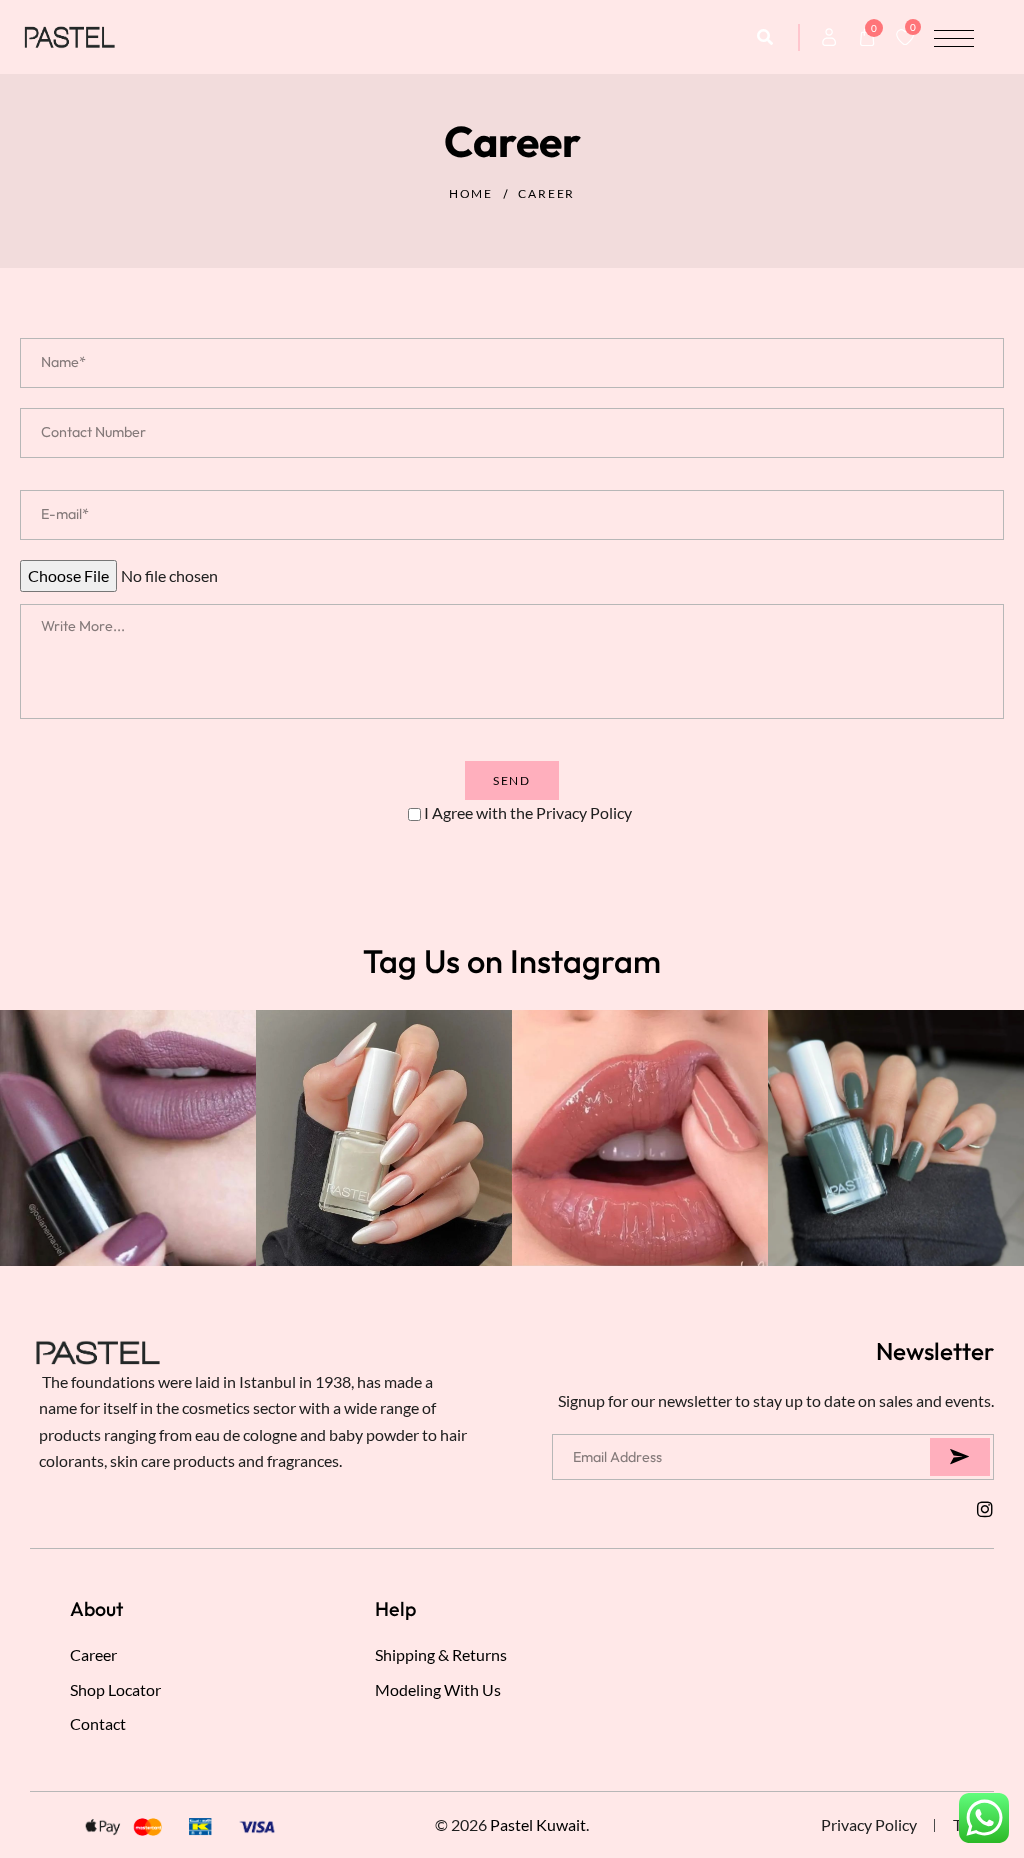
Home (471, 193)
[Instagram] (985, 1509)
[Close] (292, 1716)
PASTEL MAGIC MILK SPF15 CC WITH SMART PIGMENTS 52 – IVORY (183, 1779)
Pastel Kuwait (538, 1824)
